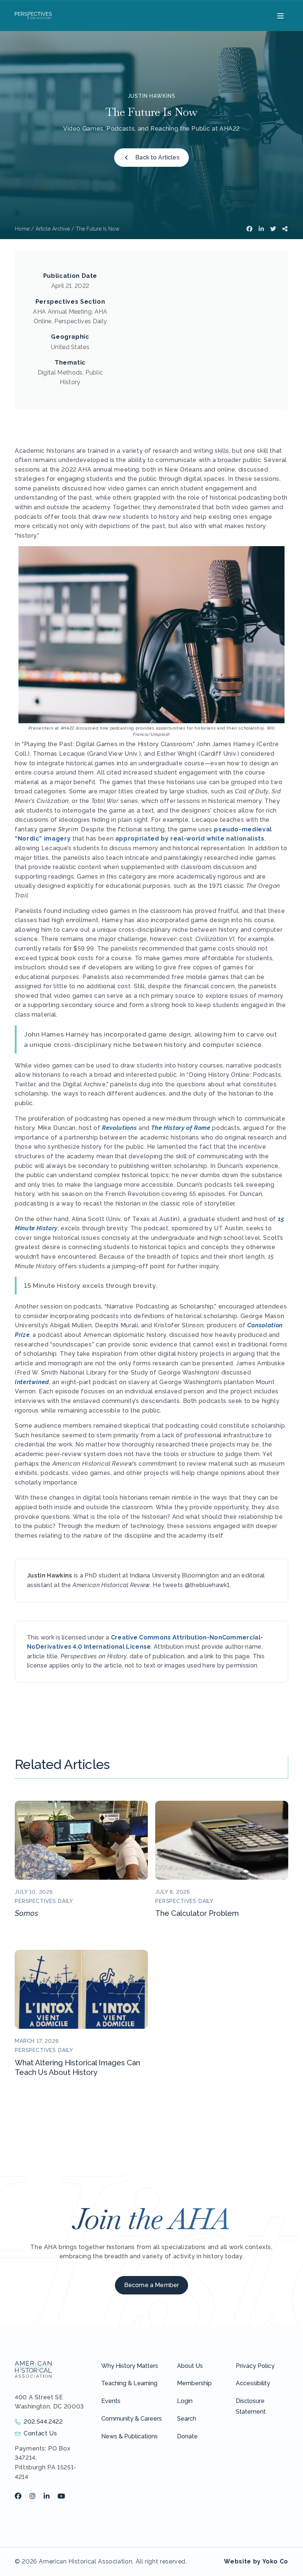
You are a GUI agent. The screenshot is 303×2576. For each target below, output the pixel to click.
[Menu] (280, 15)
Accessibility (253, 2383)
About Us (190, 2366)
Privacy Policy (255, 2366)
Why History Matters (130, 2366)
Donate (187, 2436)
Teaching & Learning (129, 2383)
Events (111, 2401)
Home (22, 229)
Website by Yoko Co (256, 2561)
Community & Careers (132, 2419)
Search (187, 2419)
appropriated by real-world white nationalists (190, 839)
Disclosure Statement (251, 2406)
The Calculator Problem (197, 1913)
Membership (194, 2383)
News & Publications (130, 2436)
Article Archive (53, 229)
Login (185, 2401)
